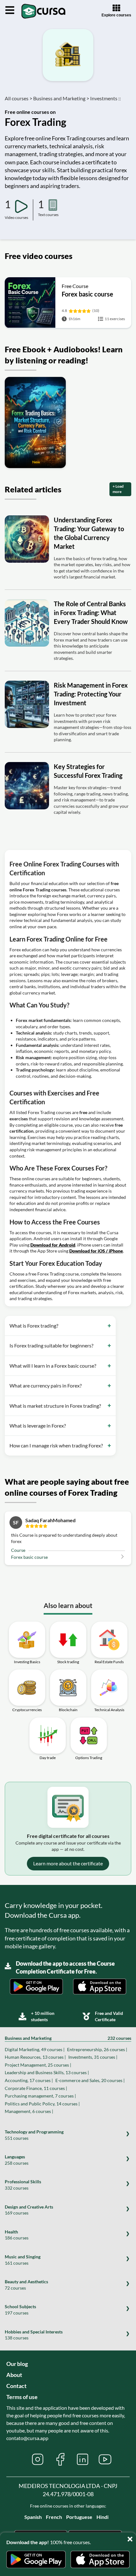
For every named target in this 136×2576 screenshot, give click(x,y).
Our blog (17, 2364)
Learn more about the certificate (68, 1863)
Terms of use (22, 2397)
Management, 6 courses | (29, 2111)
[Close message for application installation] (131, 2537)
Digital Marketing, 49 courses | (35, 2049)
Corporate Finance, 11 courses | (36, 2088)
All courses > (19, 98)
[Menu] (10, 10)
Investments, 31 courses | (93, 2057)
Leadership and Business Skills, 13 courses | (47, 2072)
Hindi (102, 2517)
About (14, 2375)
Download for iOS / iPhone (96, 1251)
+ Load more (118, 489)
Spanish (33, 2517)
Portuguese (79, 2517)
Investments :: (105, 98)
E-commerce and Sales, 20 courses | (90, 2080)
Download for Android (53, 1245)
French (54, 2517)
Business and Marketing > (61, 98)
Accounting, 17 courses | (29, 2080)
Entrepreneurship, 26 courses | (97, 2049)
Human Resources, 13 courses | (35, 2057)
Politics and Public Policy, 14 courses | (42, 2104)
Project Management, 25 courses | (38, 2065)
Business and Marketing (68, 2038)
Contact (16, 2386)
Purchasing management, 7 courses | (40, 2096)
